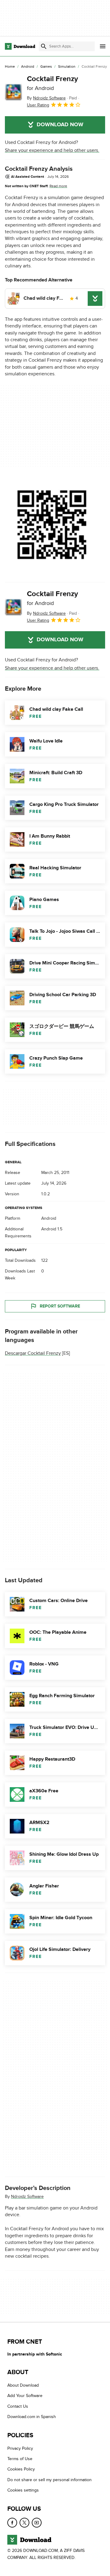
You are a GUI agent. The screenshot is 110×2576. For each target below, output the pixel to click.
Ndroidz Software (27, 2197)
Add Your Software (25, 2396)
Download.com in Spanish (32, 2417)
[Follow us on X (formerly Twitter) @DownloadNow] (24, 2523)
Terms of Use (20, 2459)
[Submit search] (44, 46)
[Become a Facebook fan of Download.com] (12, 2523)
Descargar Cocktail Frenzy (33, 1353)
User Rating (38, 105)
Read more (58, 186)
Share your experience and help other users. (52, 150)
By (46, 98)
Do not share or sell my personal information (50, 2480)
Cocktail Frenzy (52, 83)
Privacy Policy (20, 2448)
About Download (23, 2386)
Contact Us (18, 2406)
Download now (60, 125)
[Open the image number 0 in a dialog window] (52, 525)
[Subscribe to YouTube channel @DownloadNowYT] (37, 2523)
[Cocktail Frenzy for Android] (13, 92)
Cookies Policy (21, 2469)
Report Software (60, 1306)
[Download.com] (20, 46)
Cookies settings (23, 2490)
